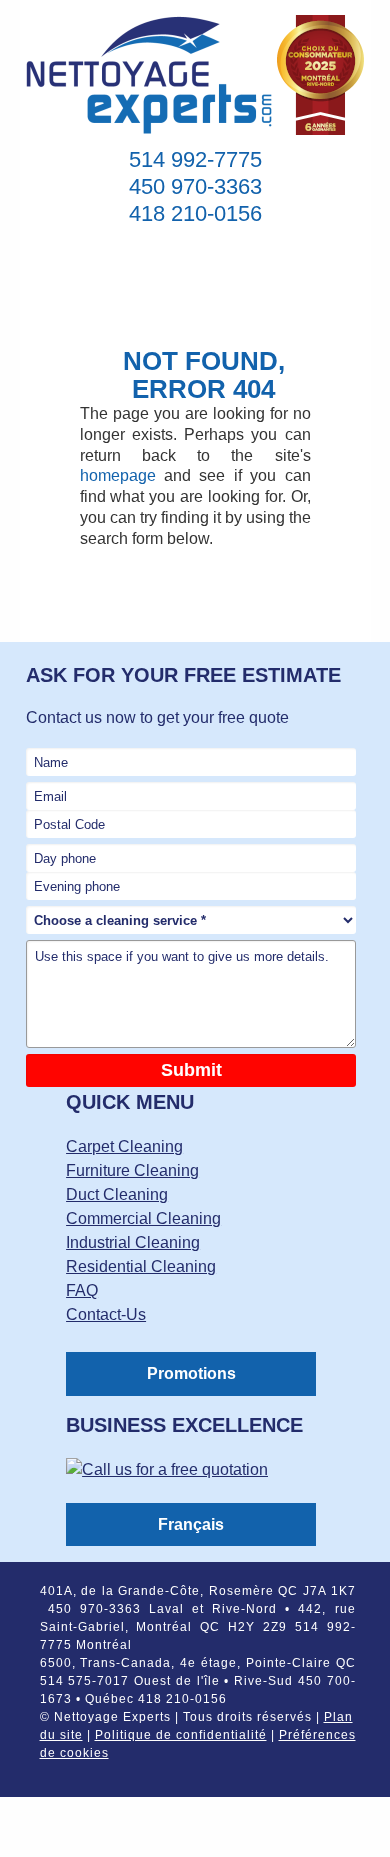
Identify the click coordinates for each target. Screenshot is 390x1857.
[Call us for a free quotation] (167, 1474)
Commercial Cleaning (143, 1218)
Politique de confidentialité (181, 1735)
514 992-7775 (195, 159)
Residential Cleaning (141, 1266)
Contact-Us (106, 1314)
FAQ (82, 1290)
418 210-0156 (195, 213)
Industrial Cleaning (133, 1242)
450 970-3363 (195, 186)
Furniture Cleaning (132, 1170)
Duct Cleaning (117, 1194)
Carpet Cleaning (124, 1146)
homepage (118, 475)
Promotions (191, 1373)
